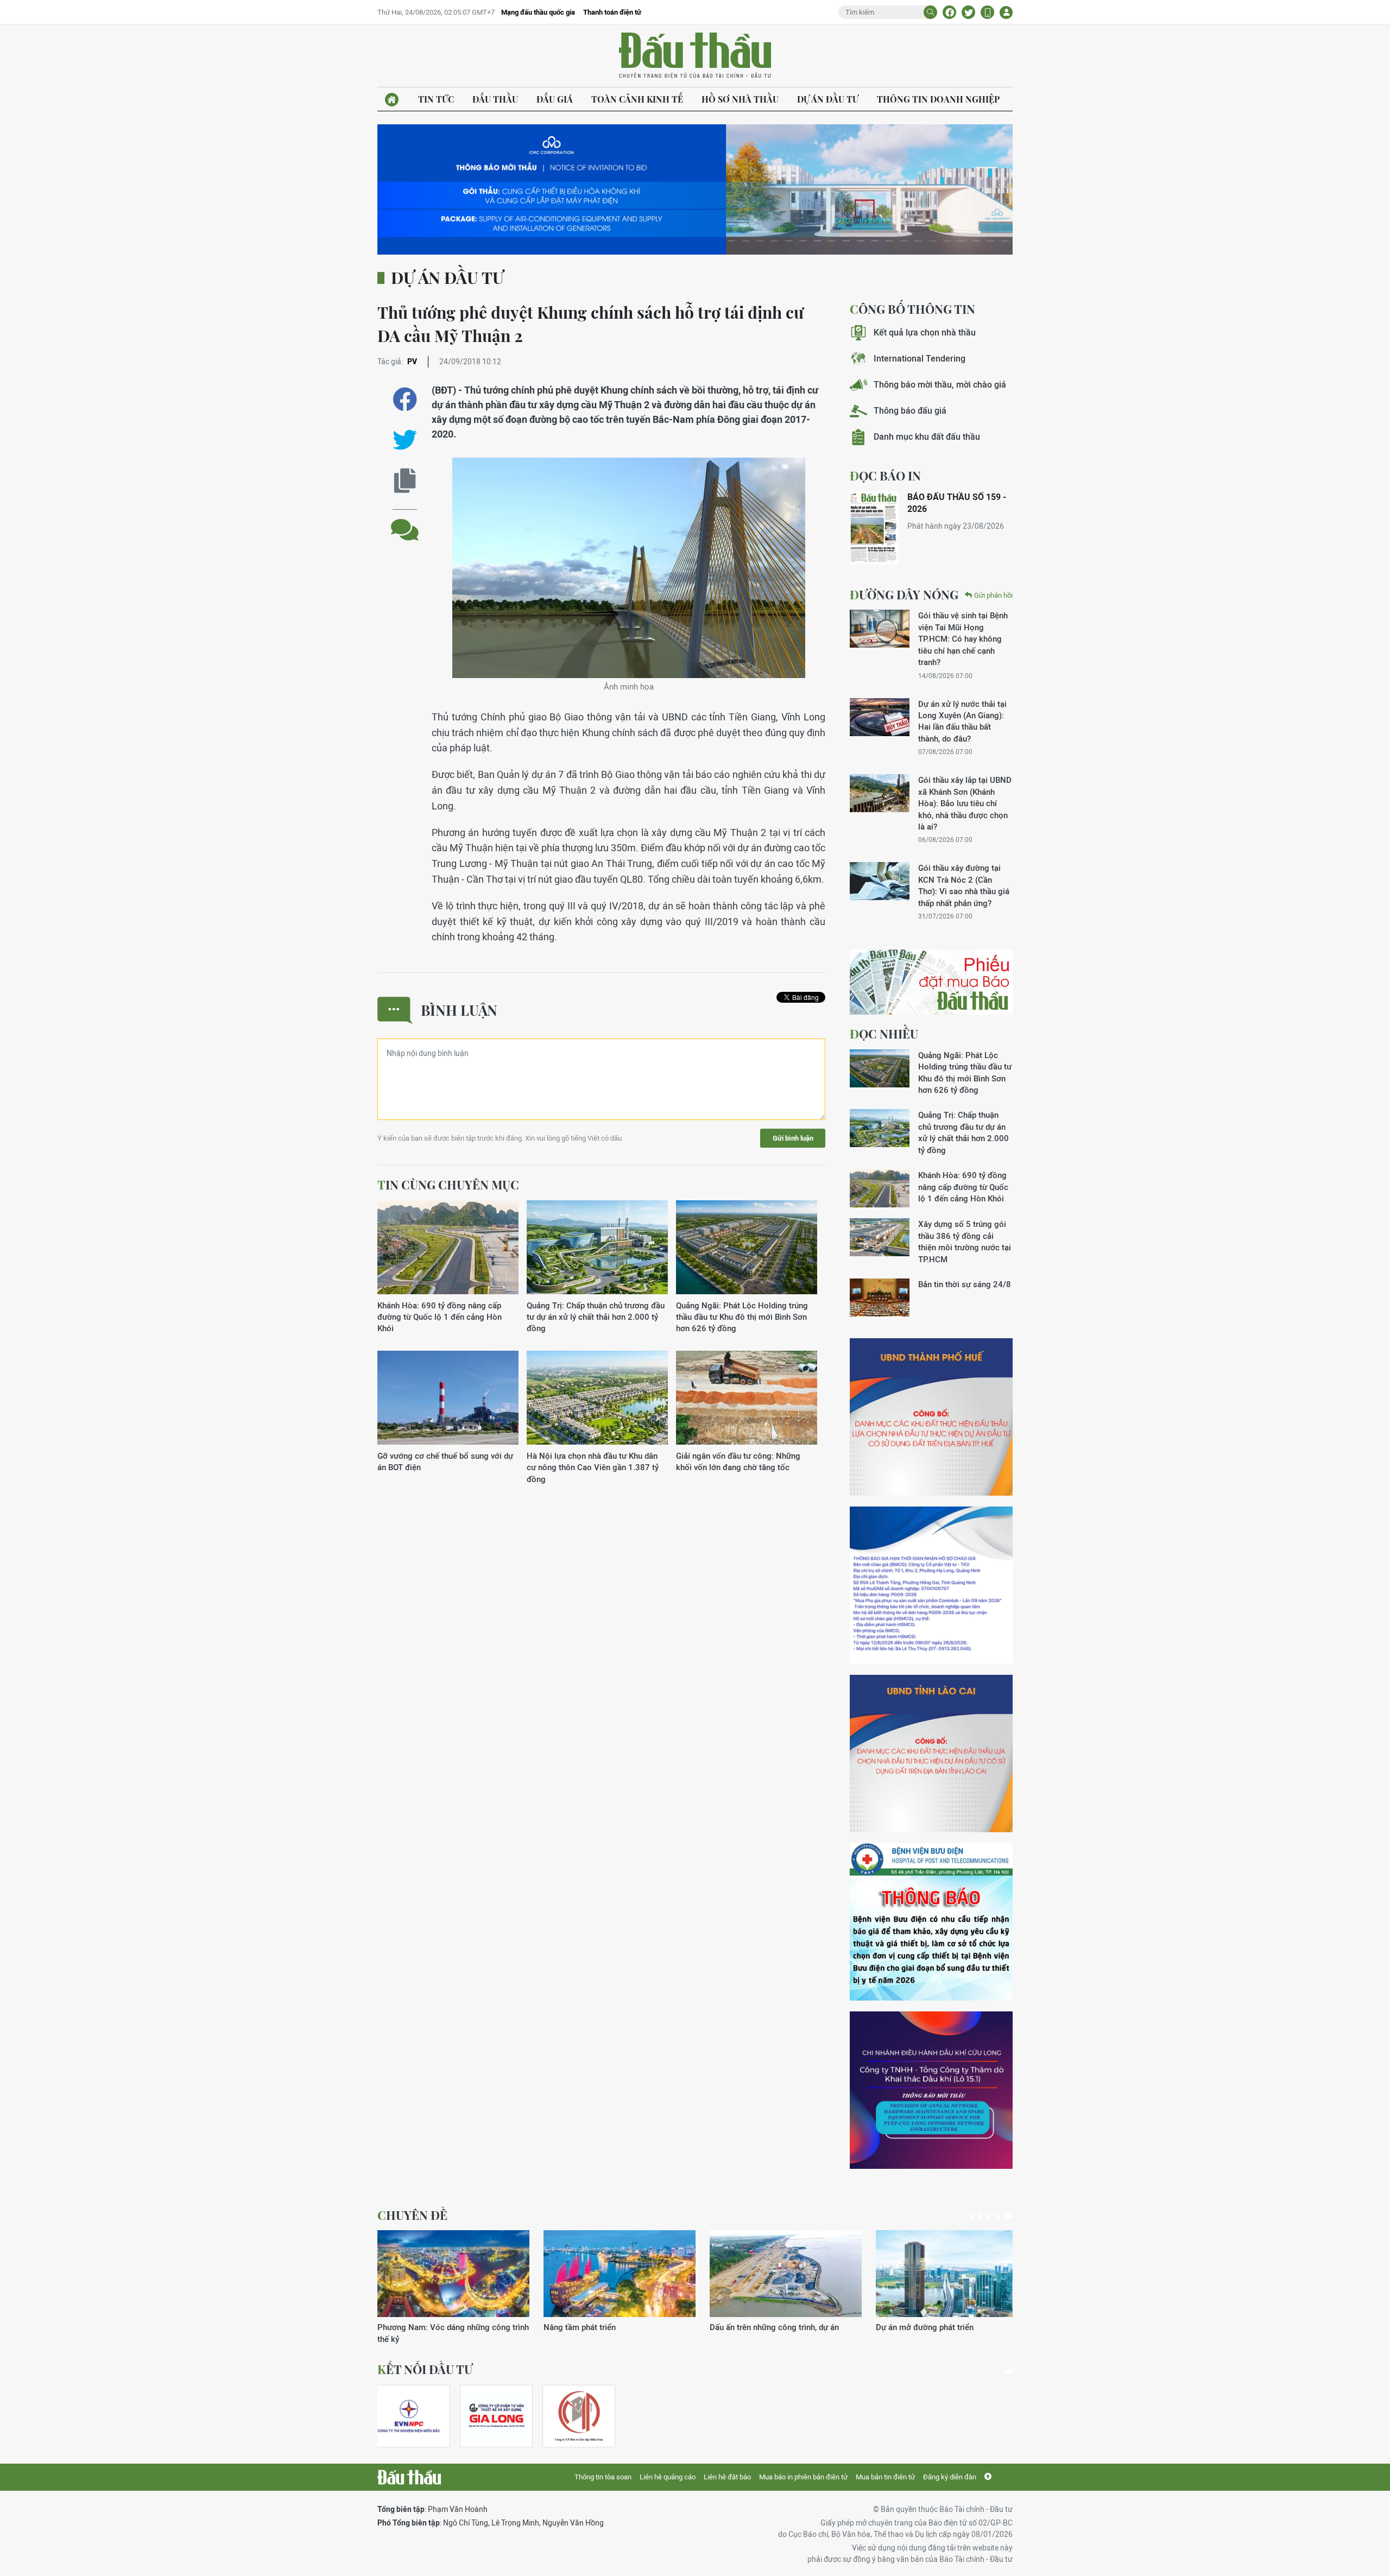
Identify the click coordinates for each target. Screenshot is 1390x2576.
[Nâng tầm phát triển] (620, 2274)
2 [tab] (980, 2217)
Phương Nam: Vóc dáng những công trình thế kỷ (453, 2333)
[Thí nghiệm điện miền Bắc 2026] (409, 2416)
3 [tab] (989, 2217)
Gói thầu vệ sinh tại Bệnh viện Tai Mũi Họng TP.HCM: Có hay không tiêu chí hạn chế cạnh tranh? (963, 639)
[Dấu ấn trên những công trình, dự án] (786, 2274)
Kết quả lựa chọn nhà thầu (925, 333)
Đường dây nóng (904, 594)
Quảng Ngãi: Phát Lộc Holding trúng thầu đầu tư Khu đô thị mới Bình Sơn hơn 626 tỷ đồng (742, 1317)
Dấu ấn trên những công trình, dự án (774, 2327)
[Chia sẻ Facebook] (949, 12)
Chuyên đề (412, 2215)
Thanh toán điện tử (612, 12)
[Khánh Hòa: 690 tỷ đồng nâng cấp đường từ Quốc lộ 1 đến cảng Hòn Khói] (448, 1248)
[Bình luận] (405, 521)
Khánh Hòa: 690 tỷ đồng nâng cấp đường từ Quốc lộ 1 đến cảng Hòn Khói (440, 1317)
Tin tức (436, 99)
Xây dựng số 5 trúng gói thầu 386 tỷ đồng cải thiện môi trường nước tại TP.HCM (965, 1241)
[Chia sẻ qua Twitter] (405, 440)
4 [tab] (997, 2217)
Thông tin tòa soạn (603, 2477)
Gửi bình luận (793, 1138)
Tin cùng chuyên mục (448, 1185)
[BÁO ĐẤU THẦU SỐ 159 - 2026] (874, 528)
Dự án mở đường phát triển (925, 2327)
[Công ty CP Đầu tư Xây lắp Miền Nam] (579, 2416)
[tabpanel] (453, 2287)
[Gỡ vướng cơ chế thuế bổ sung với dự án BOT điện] (448, 1398)
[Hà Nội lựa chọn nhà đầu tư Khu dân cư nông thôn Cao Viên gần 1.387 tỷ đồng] (597, 1398)
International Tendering (920, 359)
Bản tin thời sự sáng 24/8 (965, 1284)
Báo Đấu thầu (695, 56)
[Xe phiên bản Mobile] (987, 12)
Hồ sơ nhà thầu (740, 99)
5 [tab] (1008, 2217)
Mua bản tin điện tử (885, 2477)
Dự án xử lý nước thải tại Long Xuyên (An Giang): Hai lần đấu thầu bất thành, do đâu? (962, 721)
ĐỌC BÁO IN (885, 476)
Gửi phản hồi (993, 595)
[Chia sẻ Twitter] (968, 12)
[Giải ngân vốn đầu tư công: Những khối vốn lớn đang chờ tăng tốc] (747, 1398)
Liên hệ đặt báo (727, 2477)
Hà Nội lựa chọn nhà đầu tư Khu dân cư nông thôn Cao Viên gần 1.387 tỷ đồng (593, 1467)
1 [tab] (971, 2217)
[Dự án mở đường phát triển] (952, 2274)
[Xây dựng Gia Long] (496, 2416)
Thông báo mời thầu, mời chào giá (940, 385)
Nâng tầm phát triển (580, 2327)
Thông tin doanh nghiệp (938, 99)
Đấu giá (555, 99)
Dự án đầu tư (828, 99)
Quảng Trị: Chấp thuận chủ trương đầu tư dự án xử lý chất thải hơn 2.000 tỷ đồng (596, 1317)
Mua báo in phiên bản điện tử (803, 2477)
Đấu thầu (495, 99)
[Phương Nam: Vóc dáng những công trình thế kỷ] (453, 2274)
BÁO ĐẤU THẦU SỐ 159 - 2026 (957, 503)
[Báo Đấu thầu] (409, 2477)
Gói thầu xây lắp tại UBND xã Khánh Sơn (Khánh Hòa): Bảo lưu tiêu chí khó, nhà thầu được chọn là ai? (965, 803)
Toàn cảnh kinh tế (637, 99)
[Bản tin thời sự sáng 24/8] (880, 1298)
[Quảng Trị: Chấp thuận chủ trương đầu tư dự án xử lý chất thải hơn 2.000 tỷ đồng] (597, 1248)
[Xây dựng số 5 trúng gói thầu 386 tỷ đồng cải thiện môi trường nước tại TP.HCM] (880, 1237)
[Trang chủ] (392, 100)
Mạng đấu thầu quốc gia (538, 12)
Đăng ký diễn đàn (950, 2477)
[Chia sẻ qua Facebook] (405, 399)
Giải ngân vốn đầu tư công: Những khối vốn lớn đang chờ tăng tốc (738, 1461)
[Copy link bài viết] (405, 481)
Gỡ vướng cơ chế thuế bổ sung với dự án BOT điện (445, 1461)
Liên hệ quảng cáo (668, 2477)
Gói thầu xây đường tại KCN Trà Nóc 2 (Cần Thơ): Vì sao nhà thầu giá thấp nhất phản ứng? (964, 885)
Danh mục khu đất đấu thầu (927, 437)
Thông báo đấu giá (910, 411)
